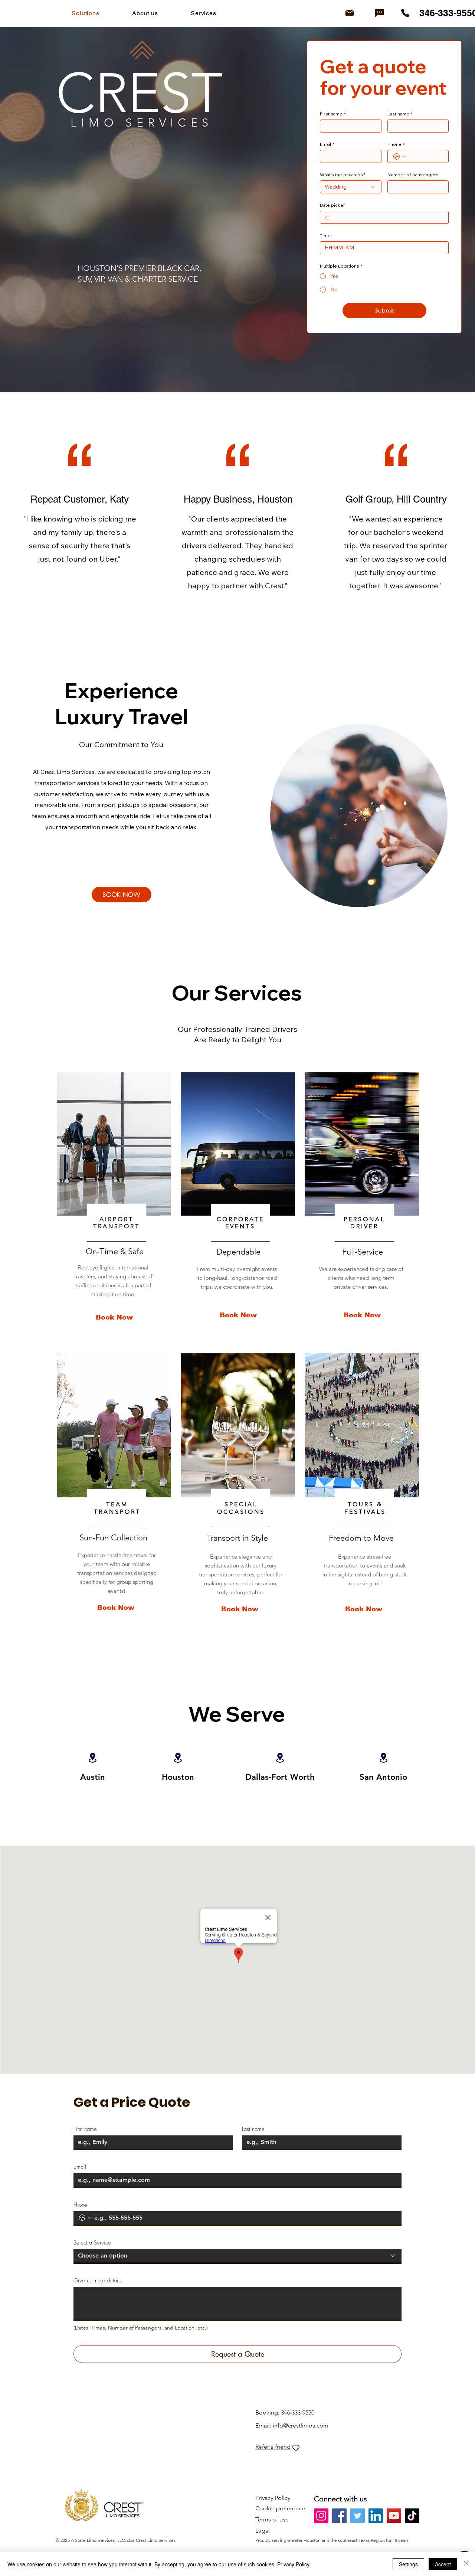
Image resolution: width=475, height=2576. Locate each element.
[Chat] (379, 13)
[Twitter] (358, 2516)
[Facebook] (339, 2516)
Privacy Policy (293, 2564)
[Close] (466, 2564)
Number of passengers (413, 175)
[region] (113, 1211)
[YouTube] (394, 2516)
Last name (400, 114)
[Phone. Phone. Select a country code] (400, 157)
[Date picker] (327, 218)
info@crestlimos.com (301, 2425)
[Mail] (350, 13)
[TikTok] (412, 2516)
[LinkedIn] (376, 2516)
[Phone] (405, 13)
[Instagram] (321, 2516)
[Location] (178, 1758)
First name (333, 114)
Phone (396, 144)
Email (327, 144)
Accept (443, 2564)
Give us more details (98, 2281)
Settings (408, 2564)
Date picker (332, 205)
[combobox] (351, 187)
